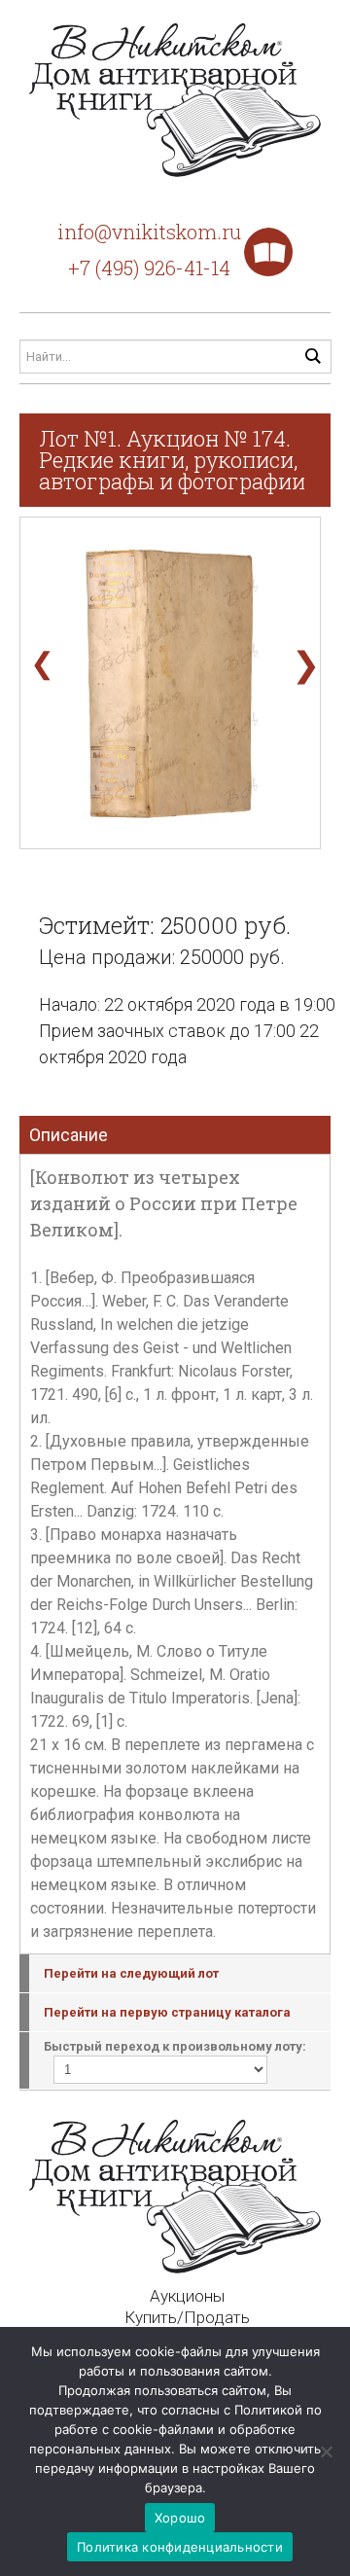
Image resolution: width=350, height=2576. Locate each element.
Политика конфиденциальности (180, 2547)
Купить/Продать (187, 2317)
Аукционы (187, 2296)
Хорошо (180, 2518)
